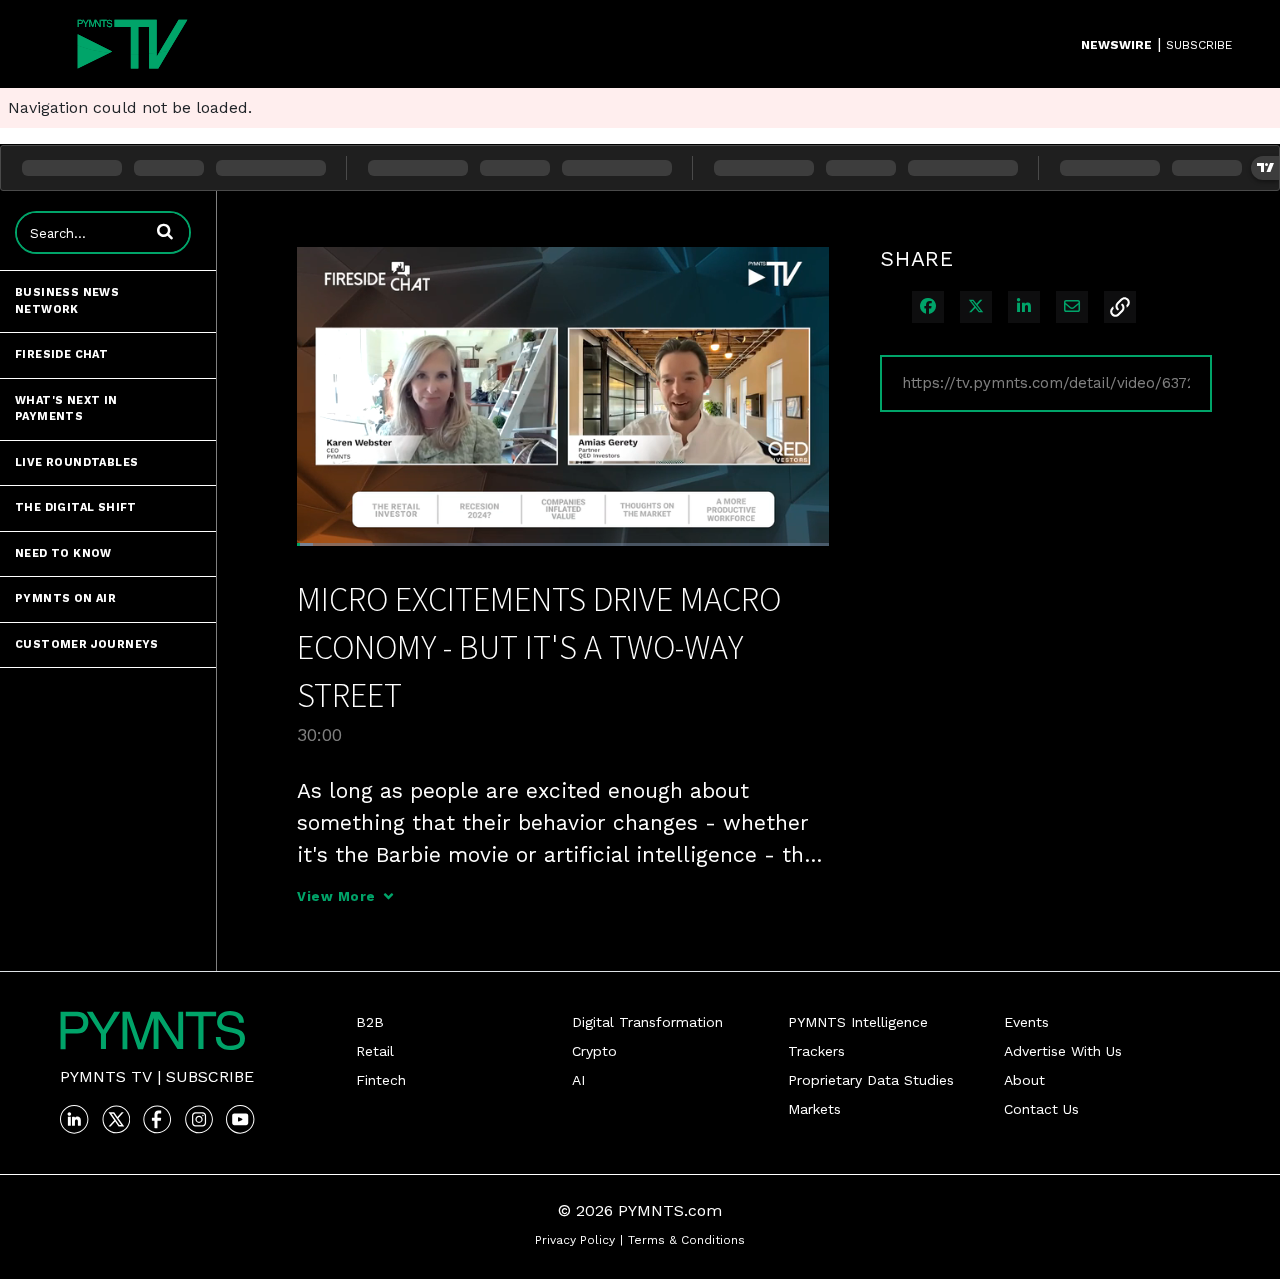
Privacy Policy (575, 1240)
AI (578, 1080)
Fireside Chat (61, 354)
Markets (814, 1109)
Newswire (1116, 45)
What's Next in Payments (66, 409)
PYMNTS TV (106, 1076)
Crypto (594, 1051)
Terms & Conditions (686, 1240)
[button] (165, 231)
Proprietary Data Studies (871, 1080)
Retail (375, 1051)
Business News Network (67, 301)
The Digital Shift (76, 507)
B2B (370, 1022)
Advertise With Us (1063, 1051)
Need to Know (63, 553)
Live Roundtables (76, 462)
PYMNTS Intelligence (858, 1022)
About (1024, 1080)
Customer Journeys (87, 644)
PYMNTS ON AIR (65, 598)
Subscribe (210, 1076)
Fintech (381, 1080)
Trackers (816, 1051)
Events (1026, 1022)
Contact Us (1041, 1109)
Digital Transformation (647, 1022)
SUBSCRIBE (1199, 45)
